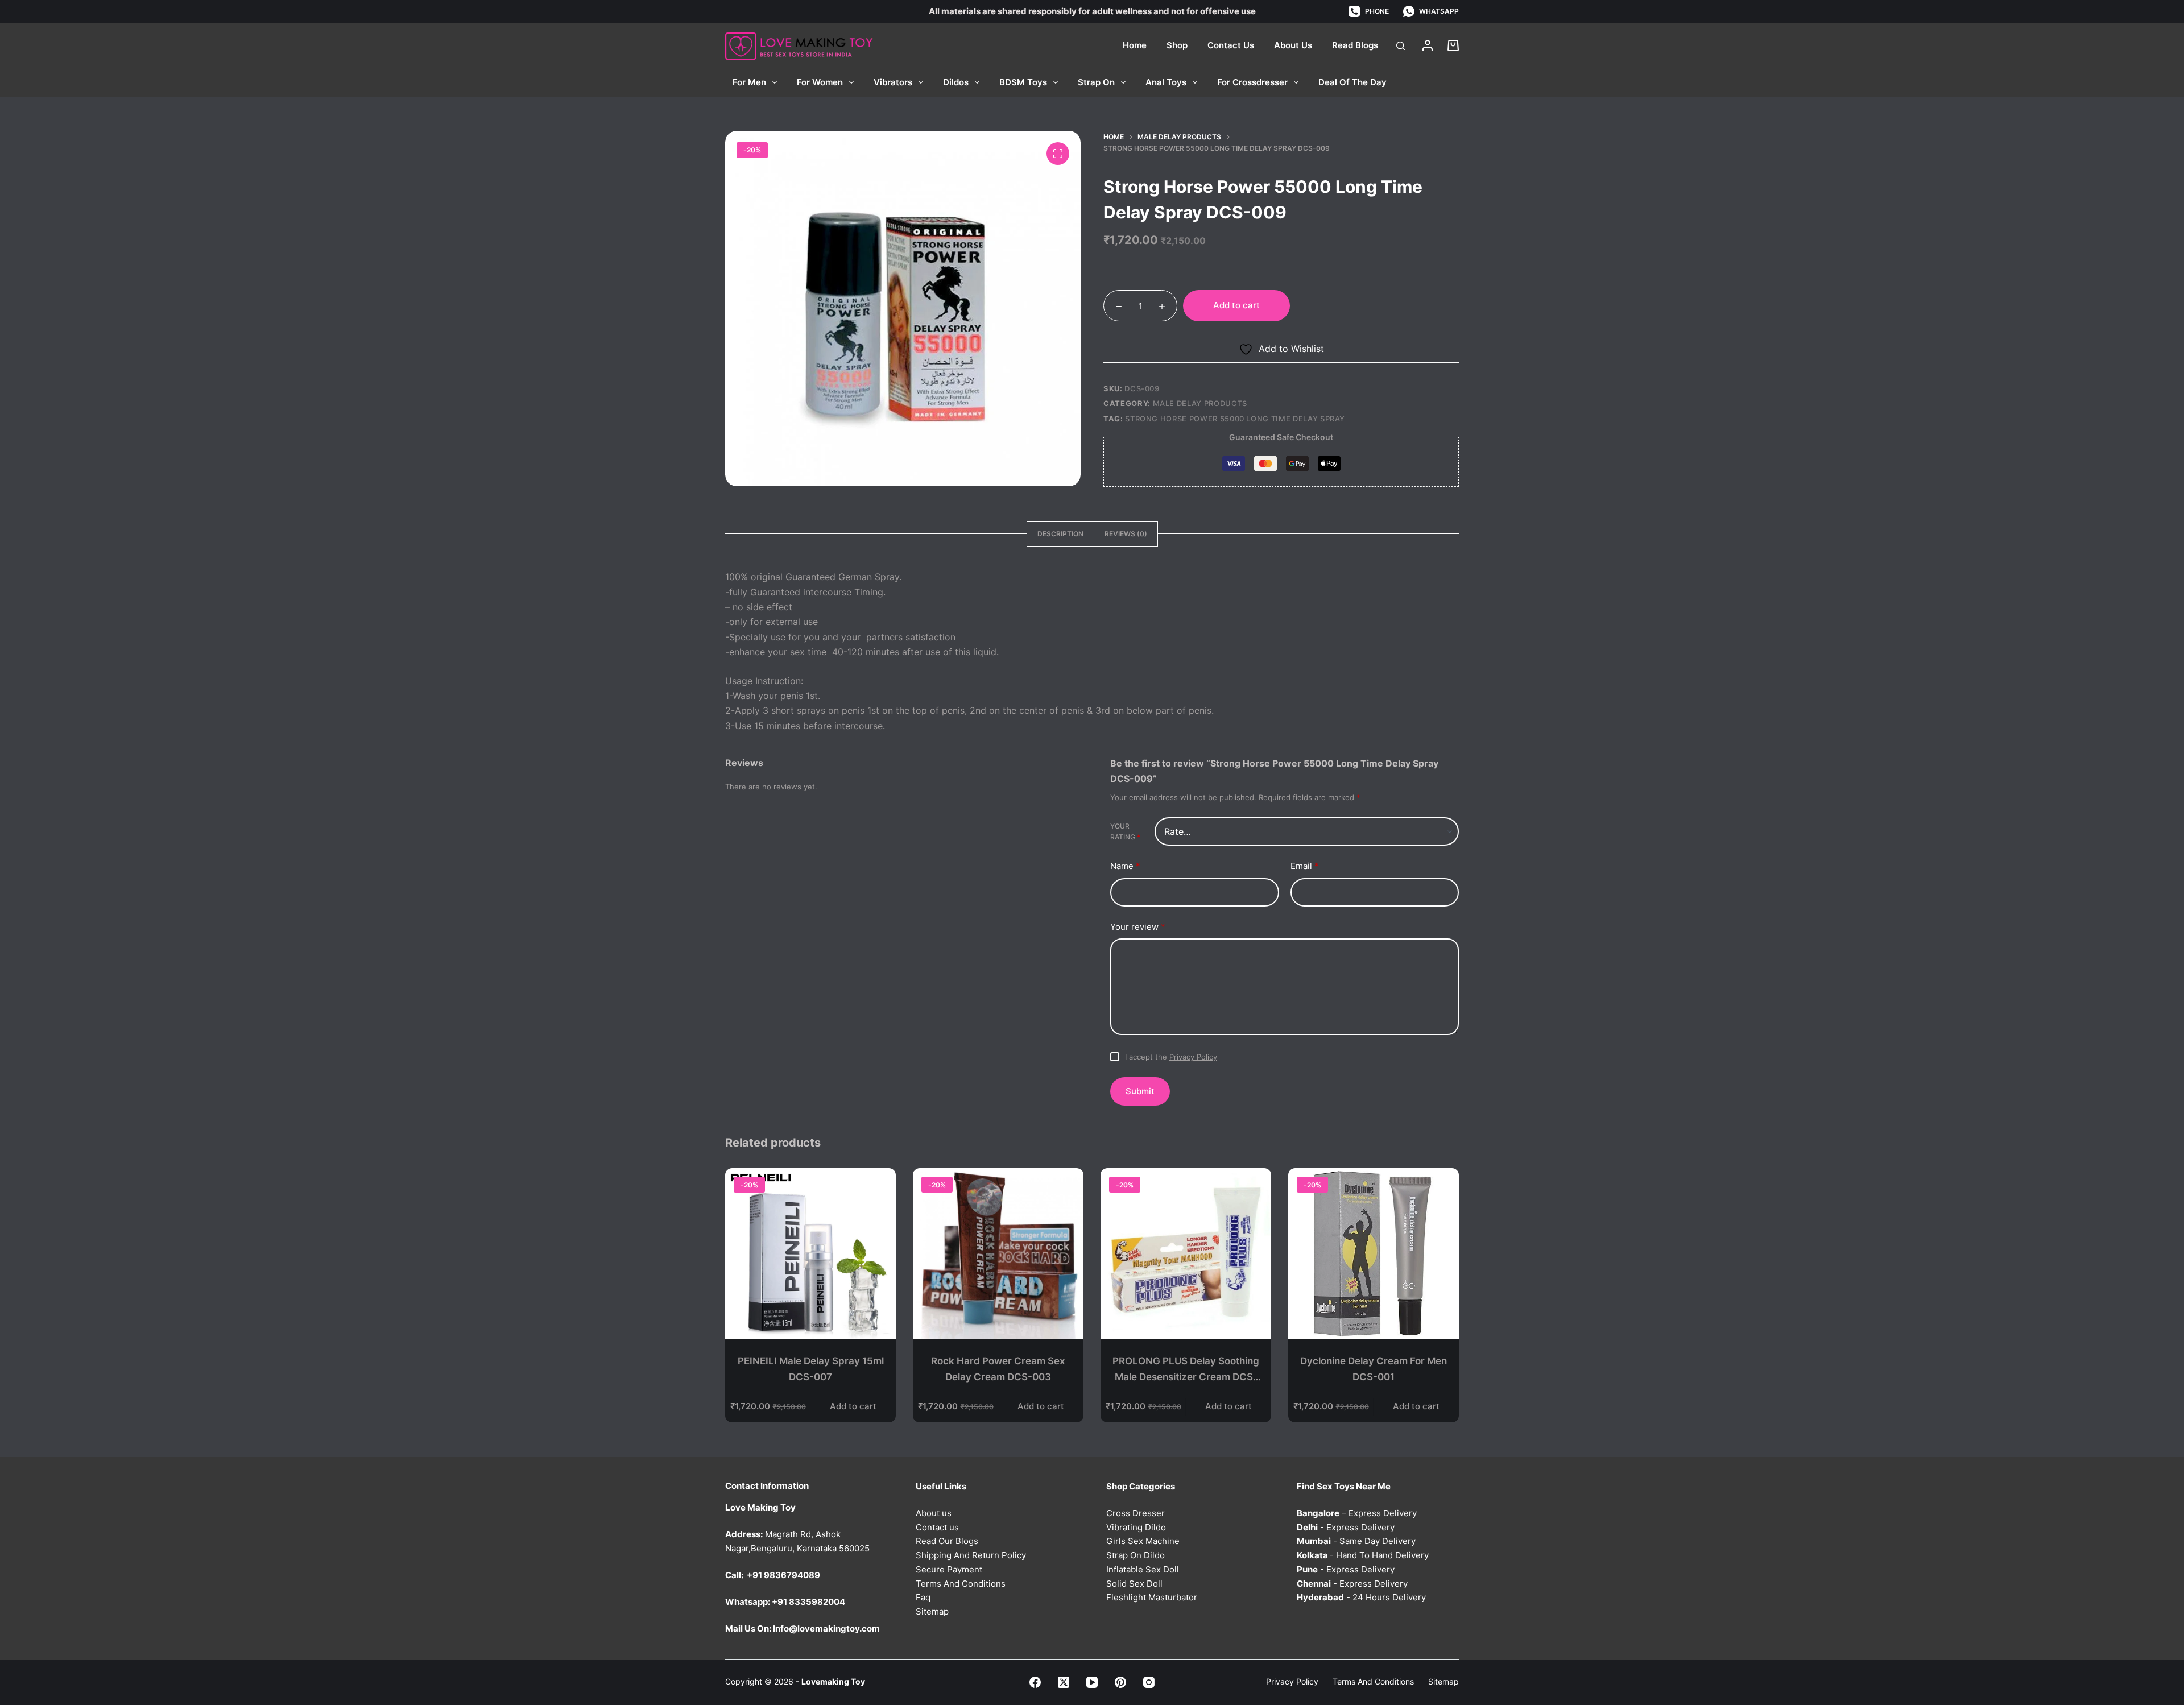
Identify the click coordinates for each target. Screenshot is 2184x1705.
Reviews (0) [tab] (1126, 534)
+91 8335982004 (808, 1602)
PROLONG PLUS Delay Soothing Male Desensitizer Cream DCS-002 (1186, 1377)
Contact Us (1231, 45)
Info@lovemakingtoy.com (826, 1629)
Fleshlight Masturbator (1152, 1597)
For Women (820, 82)
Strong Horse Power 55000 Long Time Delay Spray (1235, 419)
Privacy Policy (1193, 1057)
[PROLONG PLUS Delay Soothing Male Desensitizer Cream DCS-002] (1186, 1253)
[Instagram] (1149, 1682)
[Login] (1428, 45)
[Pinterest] (1120, 1682)
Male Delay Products (1200, 403)
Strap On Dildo (1136, 1555)
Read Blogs (1355, 45)
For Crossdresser (1252, 82)
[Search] (1401, 46)
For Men (749, 82)
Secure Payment (949, 1569)
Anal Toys (1166, 82)
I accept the (1171, 1057)
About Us (1293, 45)
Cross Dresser (1136, 1513)
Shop (1177, 45)
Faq (923, 1597)
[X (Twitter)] (1064, 1682)
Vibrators (893, 82)
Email (1305, 866)
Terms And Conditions (961, 1584)
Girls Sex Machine (1143, 1541)
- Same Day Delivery (1356, 1541)
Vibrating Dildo (1136, 1527)
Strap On (1096, 82)
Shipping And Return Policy (971, 1555)
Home (1135, 45)
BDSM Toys (1023, 82)
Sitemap (932, 1611)
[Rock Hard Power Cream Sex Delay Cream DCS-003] (998, 1253)
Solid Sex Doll (1134, 1584)
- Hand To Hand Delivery (1363, 1555)
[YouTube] (1092, 1682)
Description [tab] (1060, 534)
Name (1125, 866)
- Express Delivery (1346, 1527)
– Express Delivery (1357, 1513)
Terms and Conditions (1373, 1681)
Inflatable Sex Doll (1143, 1569)
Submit (1140, 1091)
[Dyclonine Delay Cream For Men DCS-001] (1374, 1253)
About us (934, 1513)
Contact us (937, 1527)
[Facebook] (1035, 1682)
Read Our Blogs (947, 1541)
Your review (1138, 927)
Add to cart (1236, 305)
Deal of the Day (1352, 82)
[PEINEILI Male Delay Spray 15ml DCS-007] (810, 1253)
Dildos (956, 82)
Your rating (1125, 832)
